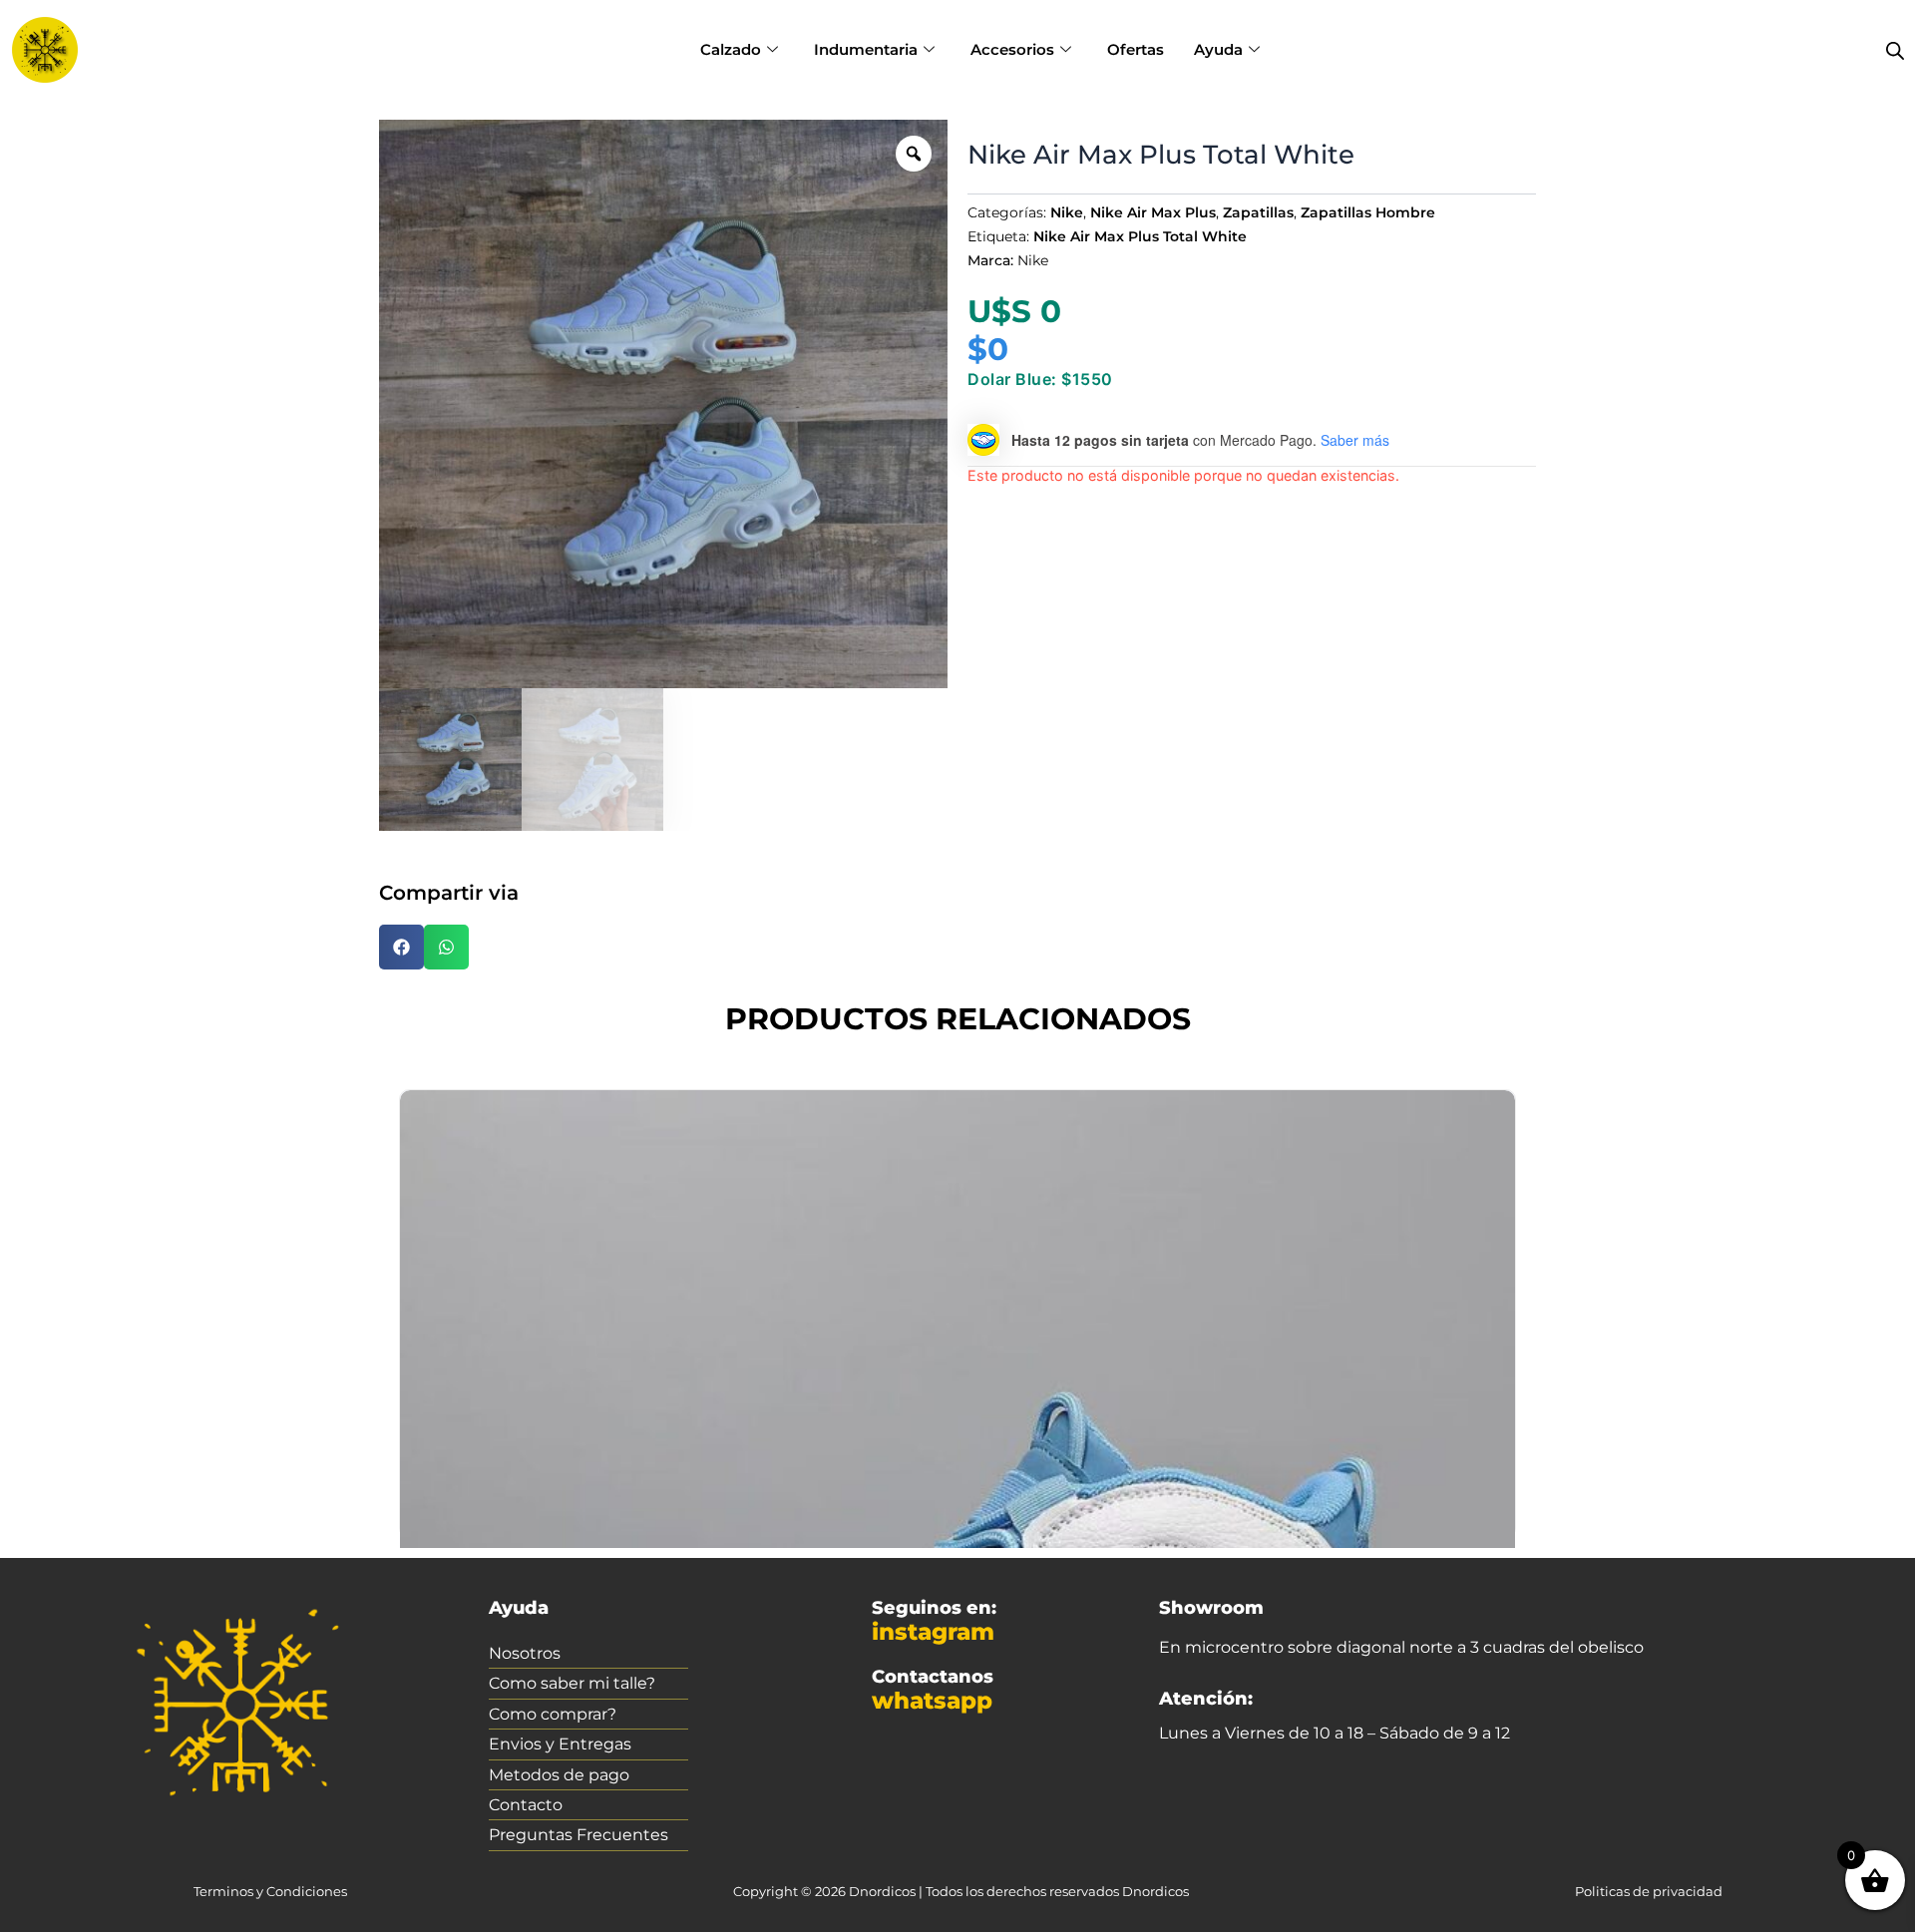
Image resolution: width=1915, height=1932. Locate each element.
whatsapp (932, 1701)
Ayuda (1218, 49)
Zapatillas (1258, 212)
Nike (1067, 212)
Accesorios (1012, 49)
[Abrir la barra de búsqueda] (1895, 50)
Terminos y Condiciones (270, 1891)
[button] (401, 947)
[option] (663, 404)
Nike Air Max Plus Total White (1140, 236)
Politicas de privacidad (1649, 1891)
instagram (933, 1632)
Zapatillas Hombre (1368, 212)
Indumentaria (866, 49)
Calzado (731, 49)
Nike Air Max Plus (1153, 212)
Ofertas (1136, 49)
